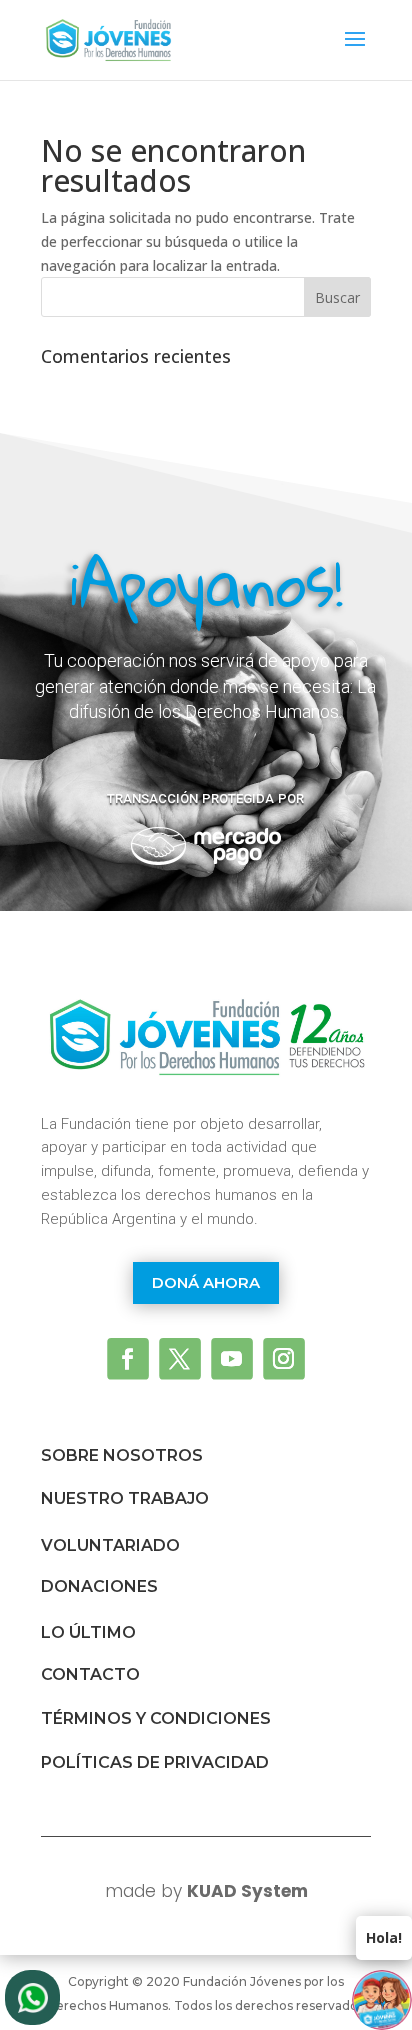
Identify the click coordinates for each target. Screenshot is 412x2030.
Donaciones (99, 1586)
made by (206, 1891)
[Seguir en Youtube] (232, 1359)
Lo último (88, 1632)
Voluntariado (110, 1545)
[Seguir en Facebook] (128, 1359)
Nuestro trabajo (125, 1498)
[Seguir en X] (180, 1359)
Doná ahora (206, 1282)
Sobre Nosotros (122, 1455)
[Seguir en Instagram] (284, 1359)
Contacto (90, 1674)
